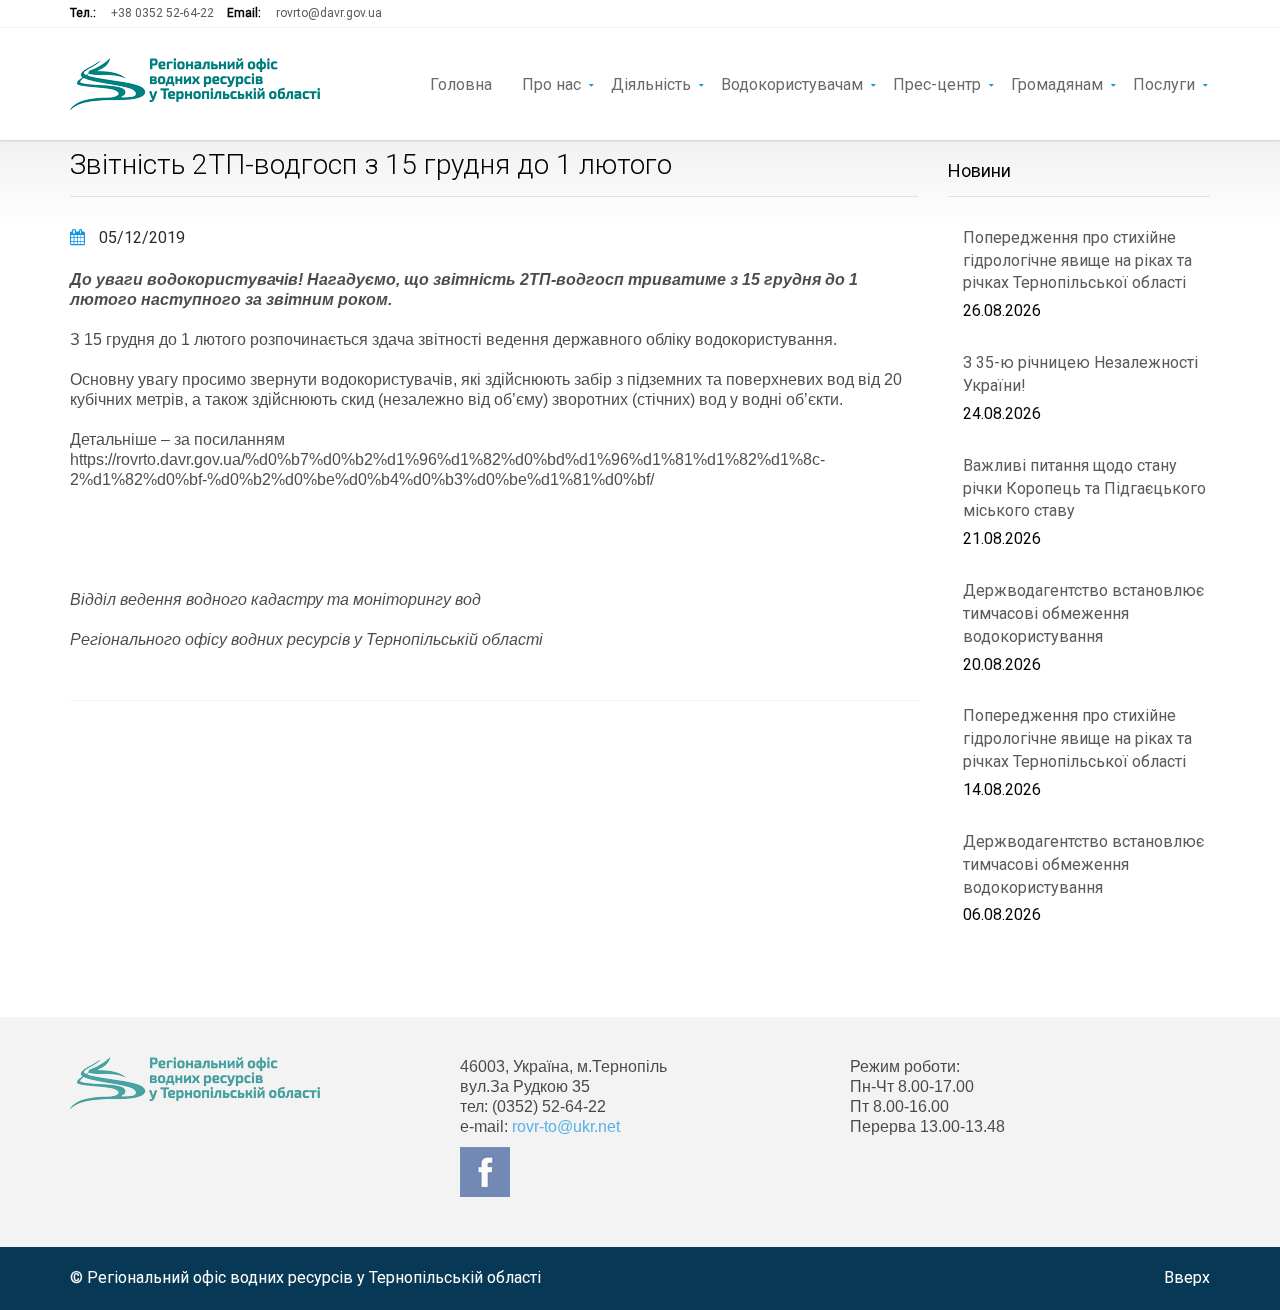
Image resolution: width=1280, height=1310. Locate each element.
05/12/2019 (140, 237)
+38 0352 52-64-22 (162, 13)
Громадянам (1057, 83)
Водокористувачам (792, 83)
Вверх (1187, 1277)
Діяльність (651, 83)
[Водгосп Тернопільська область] (195, 84)
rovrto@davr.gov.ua (329, 13)
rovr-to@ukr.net (566, 1126)
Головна (461, 83)
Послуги (1164, 83)
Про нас (551, 83)
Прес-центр (937, 83)
